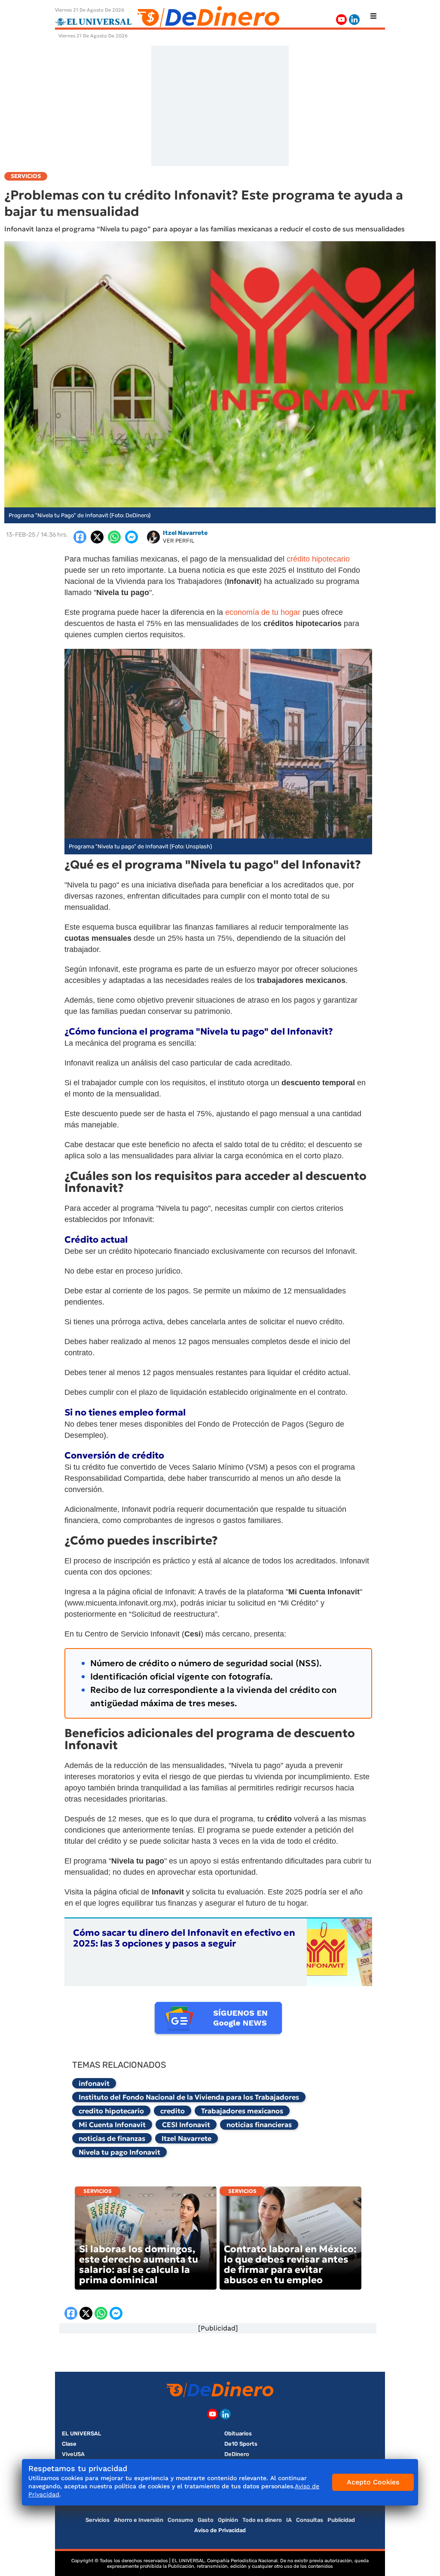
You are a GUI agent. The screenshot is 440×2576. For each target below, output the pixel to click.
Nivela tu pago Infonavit (119, 2152)
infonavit (94, 2083)
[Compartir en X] (97, 537)
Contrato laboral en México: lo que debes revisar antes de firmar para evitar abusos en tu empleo (290, 2264)
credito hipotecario (111, 2111)
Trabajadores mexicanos (242, 2111)
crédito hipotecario (318, 559)
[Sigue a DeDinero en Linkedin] (354, 20)
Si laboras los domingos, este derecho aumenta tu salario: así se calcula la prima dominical (139, 2264)
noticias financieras (259, 2125)
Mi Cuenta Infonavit (112, 2125)
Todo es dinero (262, 2520)
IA (289, 2520)
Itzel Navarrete (186, 2138)
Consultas (310, 2520)
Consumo (180, 2520)
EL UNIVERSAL (82, 2433)
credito (173, 2111)
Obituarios (238, 2433)
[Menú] (373, 16)
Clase (69, 2444)
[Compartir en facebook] (80, 537)
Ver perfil (179, 541)
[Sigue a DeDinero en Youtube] (341, 20)
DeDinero (237, 2454)
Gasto (206, 2520)
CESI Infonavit (186, 2125)
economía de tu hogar (263, 612)
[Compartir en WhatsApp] (114, 537)
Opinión (228, 2520)
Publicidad (341, 2520)
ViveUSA (73, 2454)
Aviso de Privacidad (220, 2530)
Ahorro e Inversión (139, 2520)
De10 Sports (241, 2444)
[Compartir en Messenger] (131, 537)
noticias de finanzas (112, 2138)
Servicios (98, 2191)
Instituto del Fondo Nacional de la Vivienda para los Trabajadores (189, 2097)
